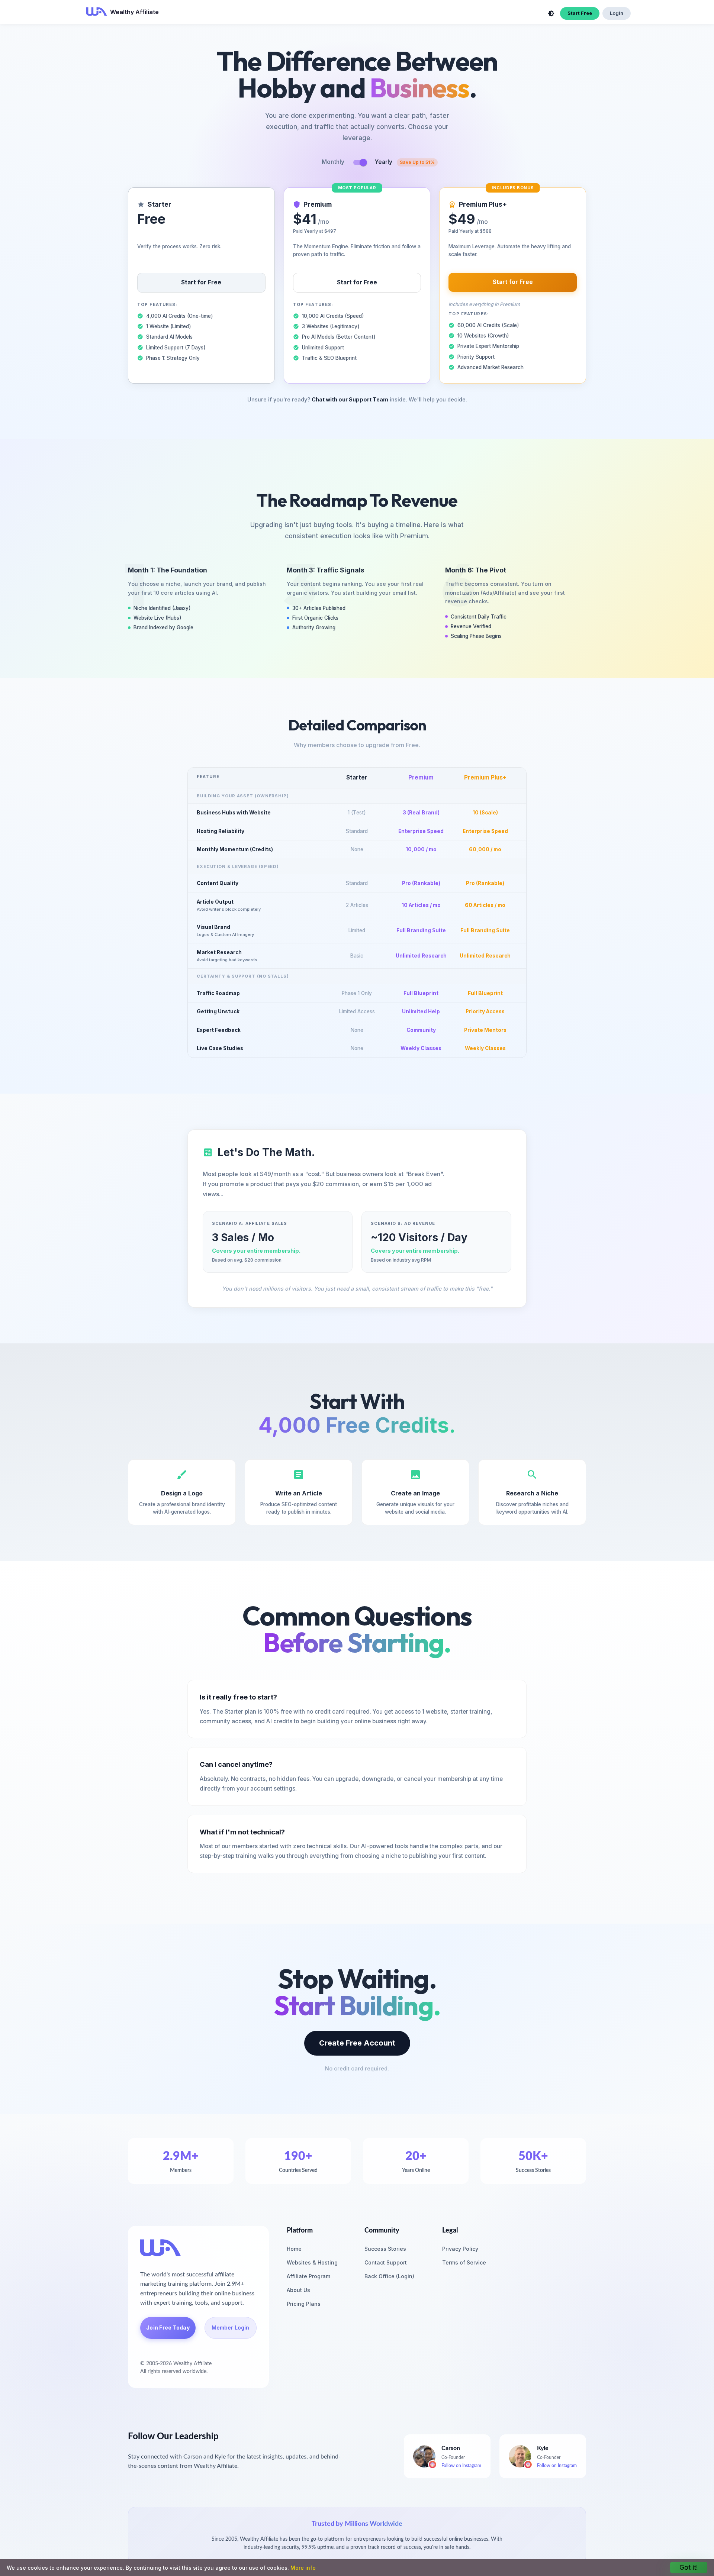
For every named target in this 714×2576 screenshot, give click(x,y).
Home (294, 2249)
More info (303, 2568)
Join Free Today (168, 2328)
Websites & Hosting (312, 2262)
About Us (298, 2290)
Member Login (230, 2328)
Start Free (580, 13)
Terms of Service (464, 2262)
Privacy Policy (460, 2249)
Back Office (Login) (389, 2276)
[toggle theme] (551, 13)
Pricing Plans (304, 2304)
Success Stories (385, 2249)
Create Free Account (357, 2043)
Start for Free (201, 282)
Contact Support (386, 2262)
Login (617, 13)
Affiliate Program (308, 2276)
